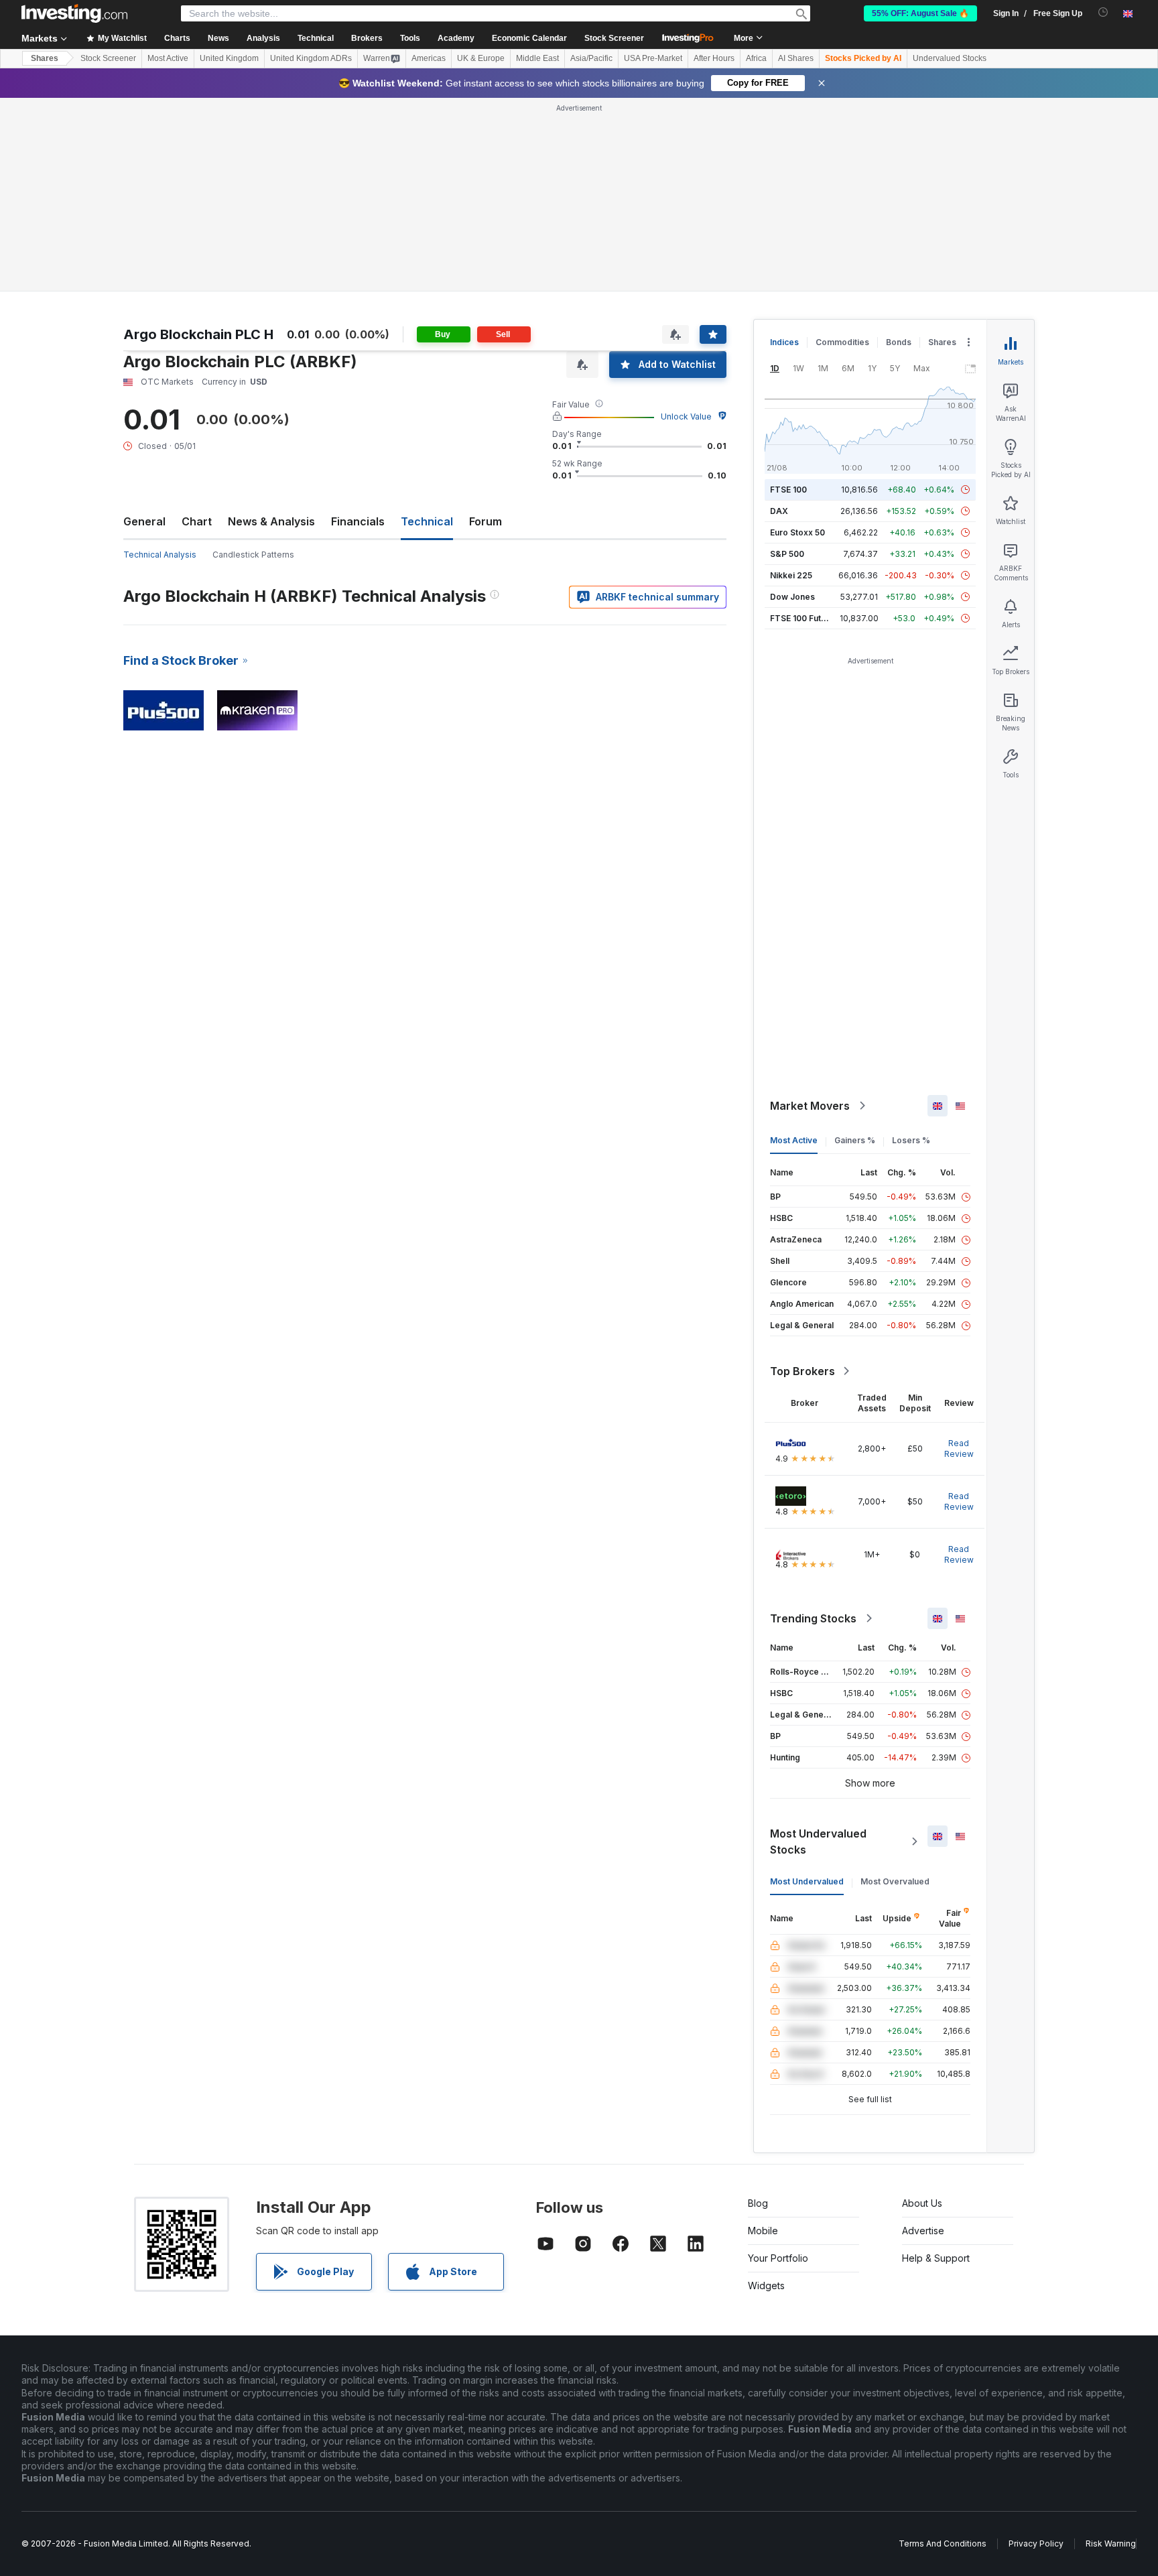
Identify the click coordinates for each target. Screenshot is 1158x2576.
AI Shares (796, 58)
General (144, 521)
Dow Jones (792, 597)
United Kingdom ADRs (311, 58)
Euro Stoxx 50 (797, 532)
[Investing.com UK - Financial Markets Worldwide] (74, 13)
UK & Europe (481, 58)
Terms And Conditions (943, 2543)
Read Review (959, 1448)
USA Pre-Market (653, 58)
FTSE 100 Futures (805, 618)
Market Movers (810, 1106)
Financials (358, 521)
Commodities (842, 342)
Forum (486, 521)
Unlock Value (686, 416)
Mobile (763, 2231)
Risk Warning (1111, 2543)
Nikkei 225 (791, 575)
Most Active (168, 58)
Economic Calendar (529, 38)
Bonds (899, 342)
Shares (45, 58)
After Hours (714, 58)
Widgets (766, 2285)
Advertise (923, 2231)
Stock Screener (614, 38)
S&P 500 (787, 554)
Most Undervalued (807, 1881)
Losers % (911, 1140)
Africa (756, 58)
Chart (197, 521)
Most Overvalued (895, 1881)
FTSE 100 (788, 490)
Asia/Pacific (591, 58)
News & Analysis (271, 521)
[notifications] (1103, 12)
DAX (779, 511)
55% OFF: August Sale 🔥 (920, 13)
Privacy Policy (1036, 2543)
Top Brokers (802, 1371)
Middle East (537, 58)
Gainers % (855, 1140)
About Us (922, 2203)
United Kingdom (229, 58)
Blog (758, 2203)
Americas (429, 58)
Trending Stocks (813, 1618)
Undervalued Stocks (950, 58)
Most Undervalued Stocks (818, 1842)
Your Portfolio (778, 2258)
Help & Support (936, 2258)
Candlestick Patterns (253, 555)
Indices (784, 342)
